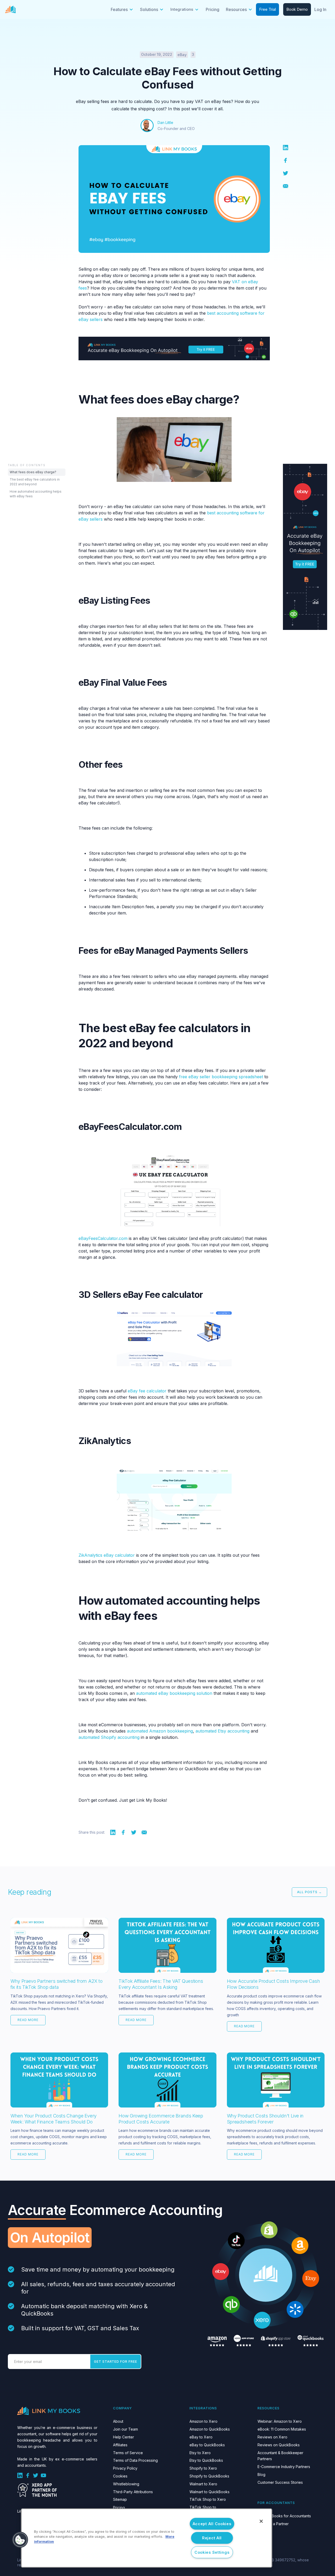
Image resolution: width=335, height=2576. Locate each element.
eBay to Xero (201, 2437)
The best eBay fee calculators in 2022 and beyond (35, 482)
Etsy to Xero (200, 2453)
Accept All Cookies (212, 2524)
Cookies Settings (212, 2552)
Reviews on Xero (272, 2437)
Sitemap (120, 2499)
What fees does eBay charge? (33, 472)
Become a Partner (273, 2524)
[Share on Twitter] (286, 173)
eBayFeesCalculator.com (103, 1238)
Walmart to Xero (203, 2484)
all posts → (309, 1892)
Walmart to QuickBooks (210, 2492)
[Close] (261, 2521)
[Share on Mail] (286, 186)
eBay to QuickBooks (207, 2445)
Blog (261, 2474)
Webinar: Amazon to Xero (280, 2421)
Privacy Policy (125, 2468)
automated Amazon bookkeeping (160, 1731)
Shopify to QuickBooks (209, 2476)
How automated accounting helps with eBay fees (36, 494)
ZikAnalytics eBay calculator (107, 1555)
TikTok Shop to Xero (208, 2499)
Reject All (212, 2538)
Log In (320, 9)
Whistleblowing (126, 2484)
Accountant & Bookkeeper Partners (280, 2456)
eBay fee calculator (147, 1391)
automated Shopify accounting (109, 1737)
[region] (147, 2538)
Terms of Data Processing (135, 2460)
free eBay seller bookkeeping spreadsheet (221, 1077)
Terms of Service (128, 2453)
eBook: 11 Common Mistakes (282, 2429)
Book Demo (297, 9)
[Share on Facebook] (286, 160)
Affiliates (120, 2445)
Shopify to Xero (203, 2468)
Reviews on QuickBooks (279, 2445)
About (118, 2421)
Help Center (124, 2437)
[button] (122, 9)
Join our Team (125, 2429)
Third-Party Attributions (133, 2492)
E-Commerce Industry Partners (284, 2467)
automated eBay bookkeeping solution (174, 1693)
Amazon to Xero (203, 2421)
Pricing (213, 9)
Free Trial (267, 9)
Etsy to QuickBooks (206, 2460)
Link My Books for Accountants (284, 2516)
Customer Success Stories (280, 2482)
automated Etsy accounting (222, 1731)
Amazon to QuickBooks (210, 2429)
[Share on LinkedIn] (286, 147)
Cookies (120, 2476)
